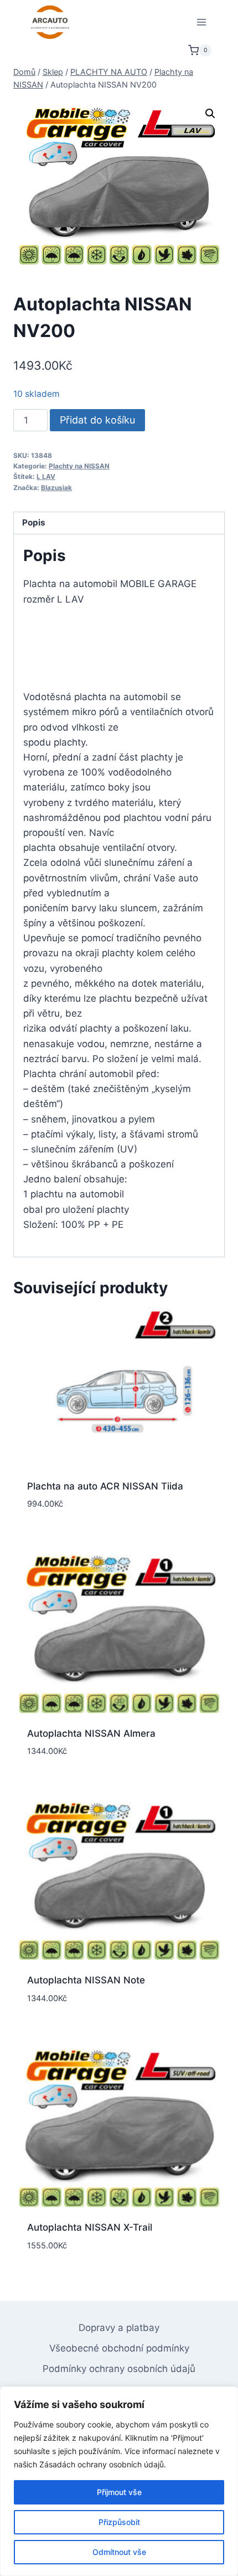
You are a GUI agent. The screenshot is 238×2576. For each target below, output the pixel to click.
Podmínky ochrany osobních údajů (119, 2369)
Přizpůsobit (119, 2522)
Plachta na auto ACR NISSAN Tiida (105, 1486)
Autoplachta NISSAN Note (86, 1980)
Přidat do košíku (97, 420)
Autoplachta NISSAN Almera (91, 1733)
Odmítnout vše (119, 2552)
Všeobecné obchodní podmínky (119, 2348)
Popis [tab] (34, 522)
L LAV (46, 476)
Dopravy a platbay (119, 2328)
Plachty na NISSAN (79, 466)
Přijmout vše (119, 2492)
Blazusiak (56, 488)
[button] (210, 114)
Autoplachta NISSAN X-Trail (90, 2227)
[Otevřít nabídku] (201, 22)
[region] (119, 2481)
